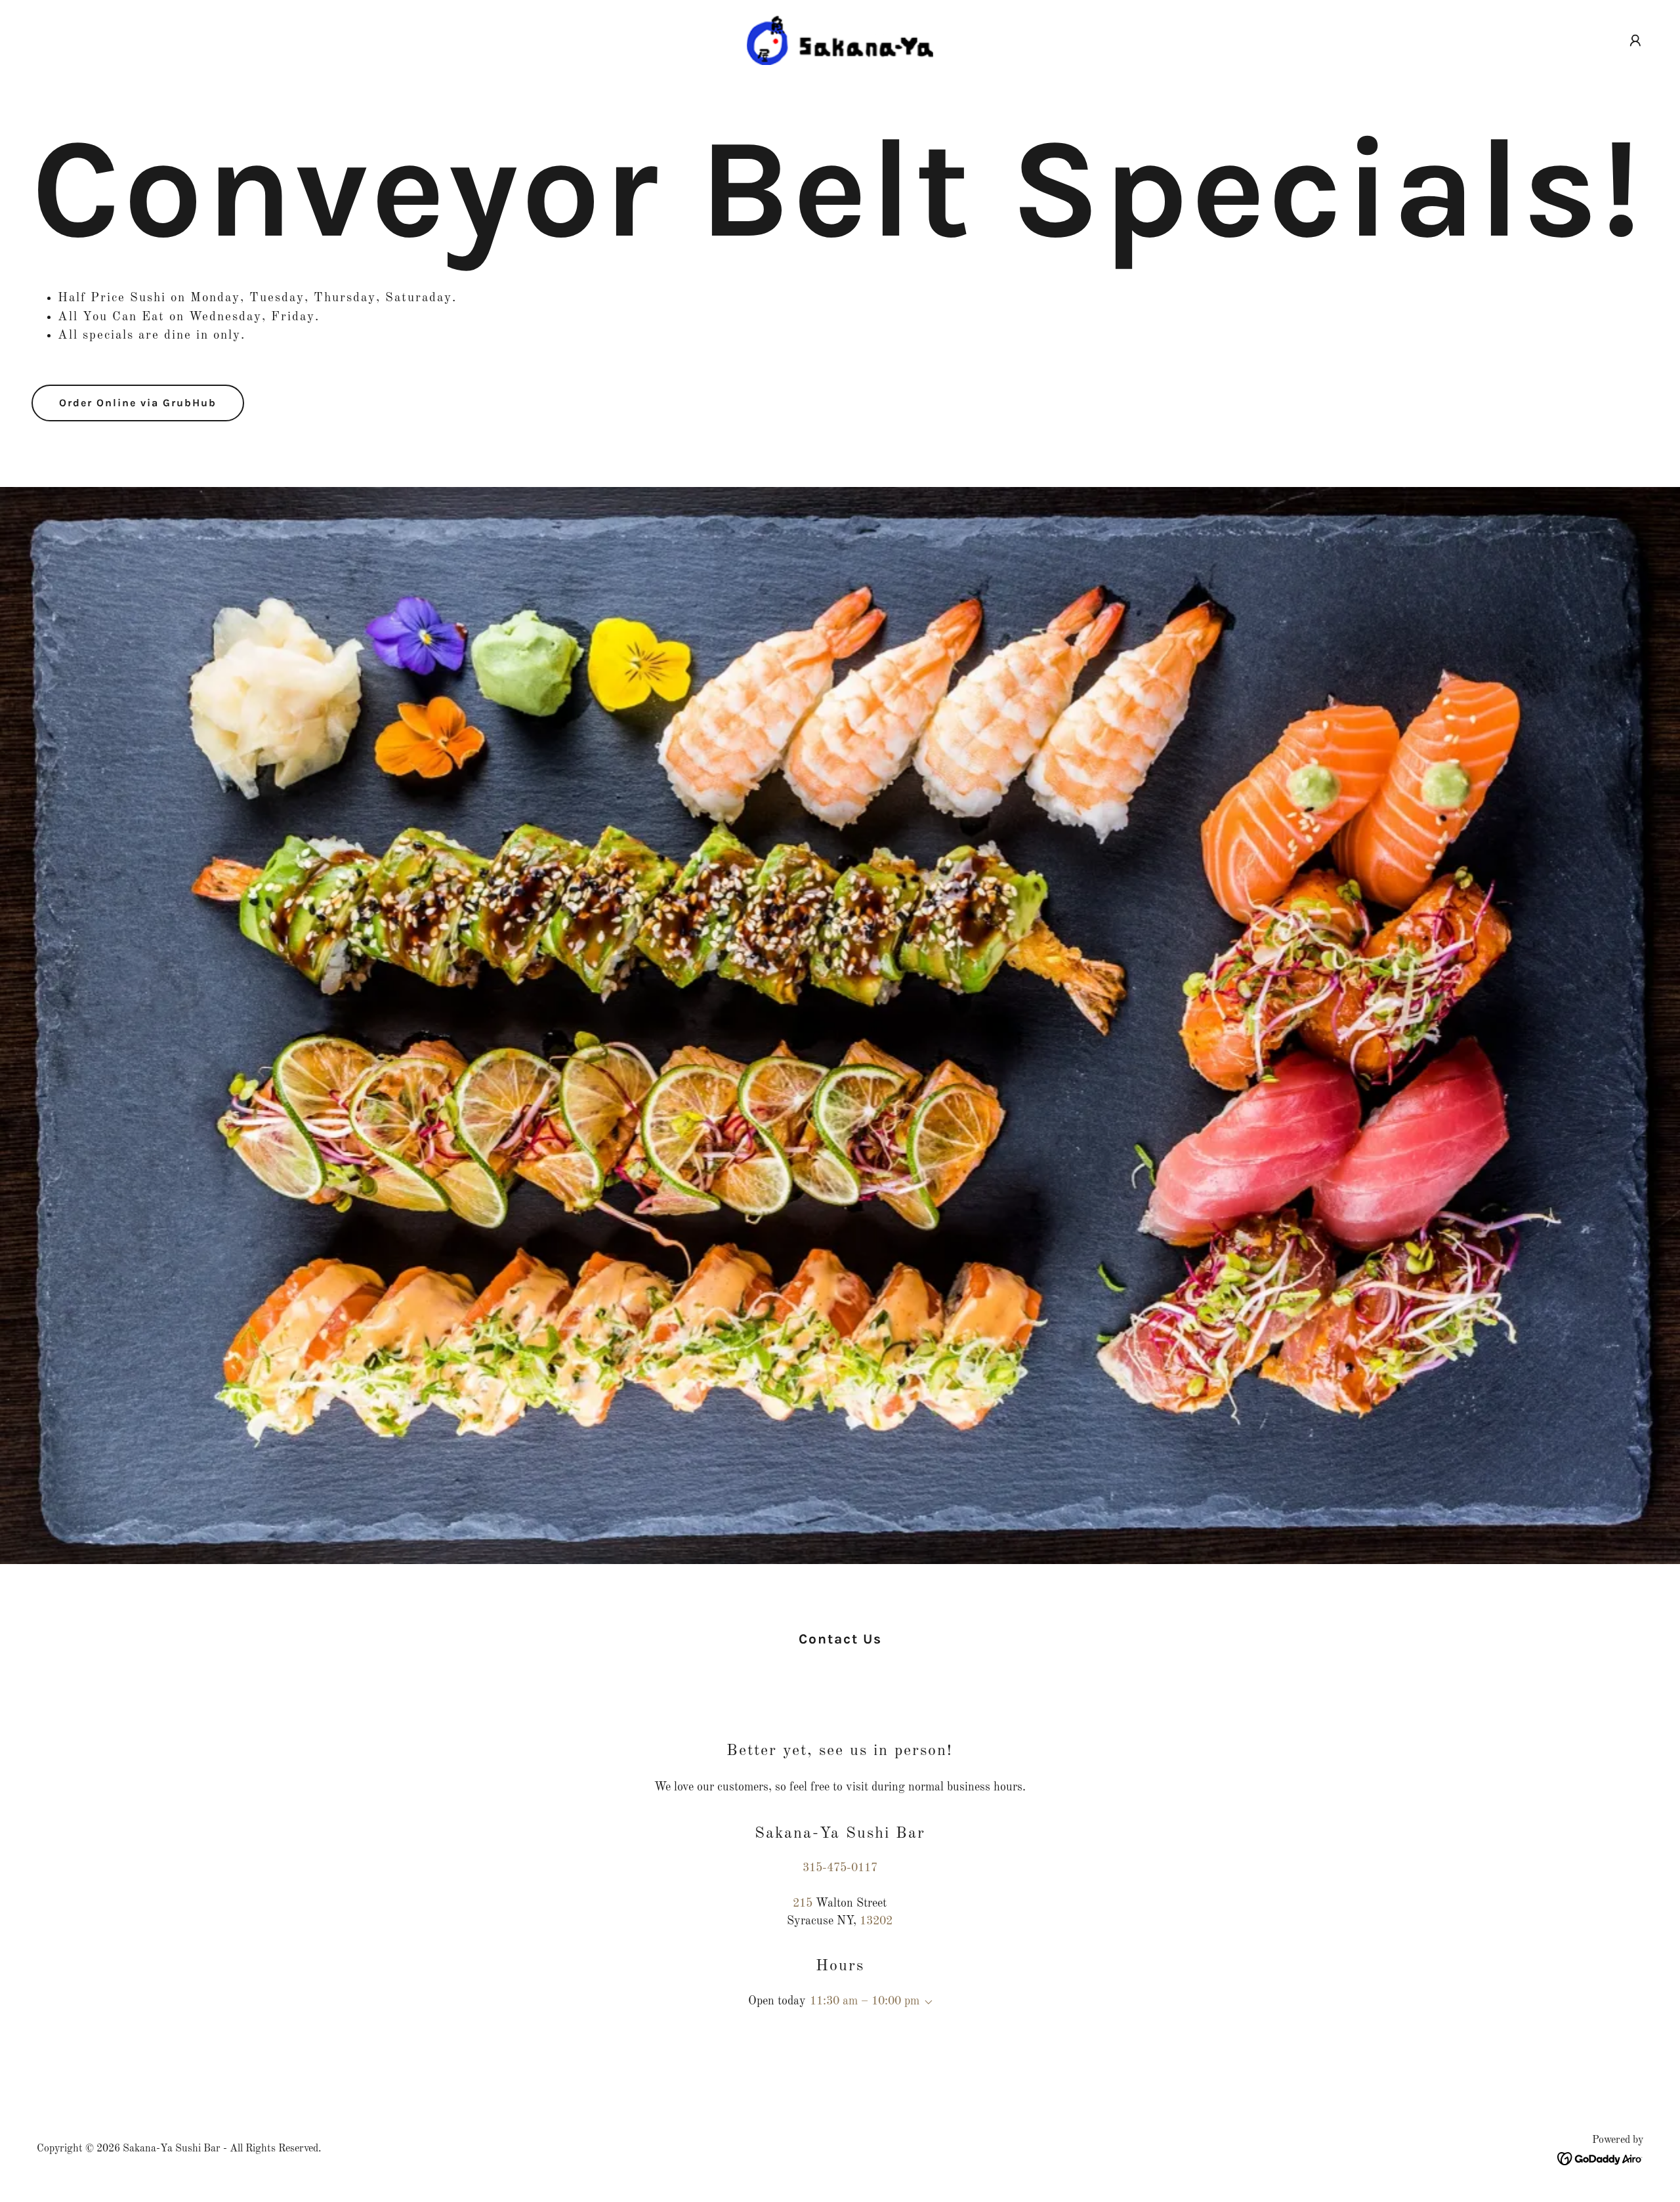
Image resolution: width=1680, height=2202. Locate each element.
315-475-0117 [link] (840, 1868)
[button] (1635, 41)
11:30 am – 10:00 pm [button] (865, 2001)
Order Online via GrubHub (138, 403)
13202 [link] (876, 1921)
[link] (840, 40)
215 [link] (803, 1903)
